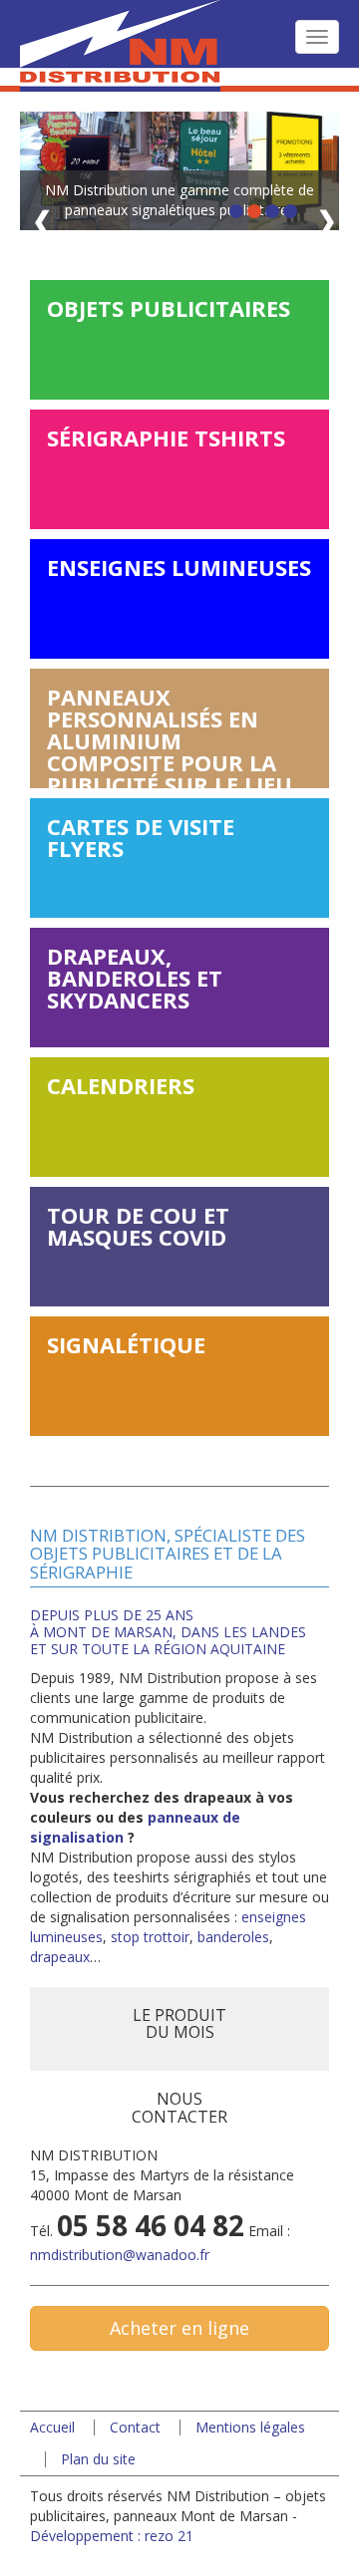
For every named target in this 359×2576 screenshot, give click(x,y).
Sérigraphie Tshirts (166, 437)
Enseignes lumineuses (179, 567)
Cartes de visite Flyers (141, 837)
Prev (46, 223)
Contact (135, 2427)
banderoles (233, 1937)
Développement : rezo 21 (112, 2536)
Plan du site (98, 2459)
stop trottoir (150, 1937)
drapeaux (60, 1957)
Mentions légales (250, 2427)
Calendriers (121, 1085)
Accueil (52, 2427)
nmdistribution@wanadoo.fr (120, 2255)
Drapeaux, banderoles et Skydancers (135, 978)
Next (323, 223)
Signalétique (126, 1344)
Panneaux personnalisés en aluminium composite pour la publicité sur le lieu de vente (170, 735)
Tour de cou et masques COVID (138, 1226)
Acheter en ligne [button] (179, 2328)
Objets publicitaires (169, 308)
